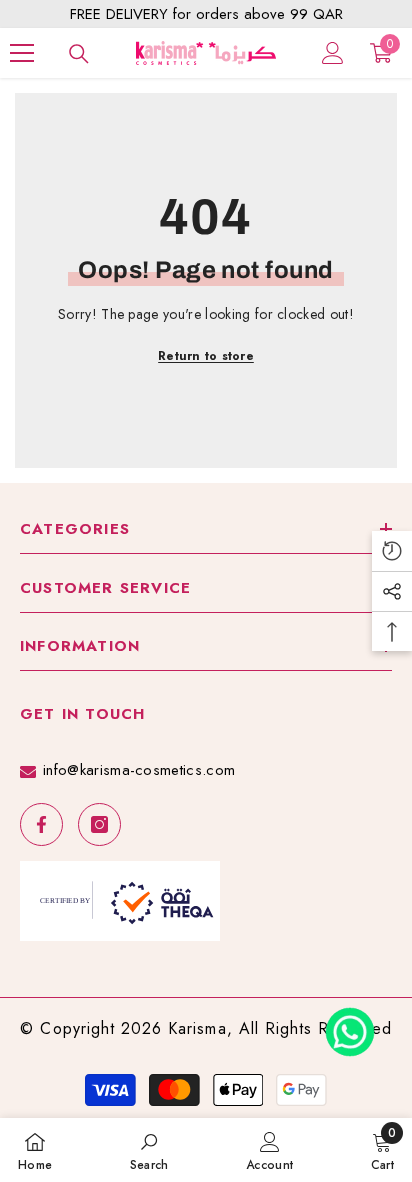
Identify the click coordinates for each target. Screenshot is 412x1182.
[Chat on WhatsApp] (350, 1025)
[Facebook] (41, 824)
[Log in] (333, 53)
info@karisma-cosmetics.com (139, 770)
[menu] (22, 53)
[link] (149, 1150)
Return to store (206, 356)
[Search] (79, 54)
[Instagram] (99, 824)
